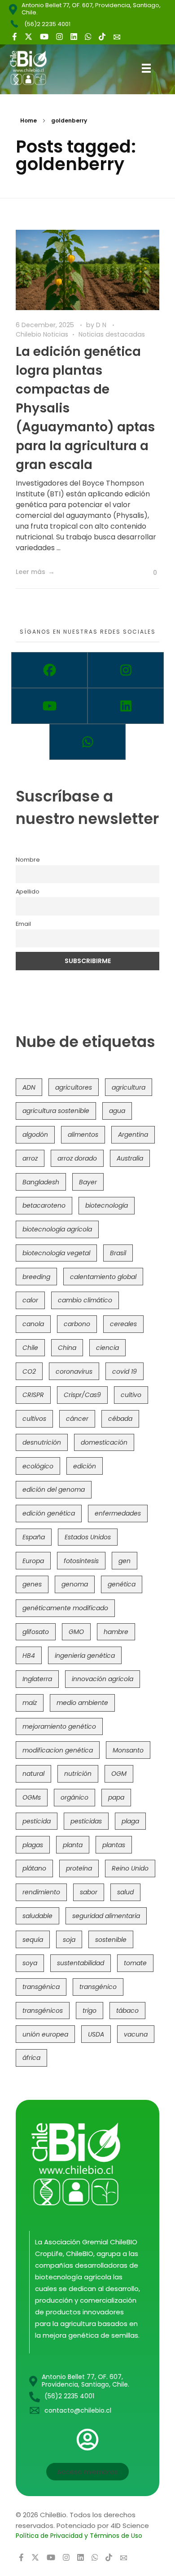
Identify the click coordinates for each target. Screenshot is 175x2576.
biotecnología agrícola (57, 1229)
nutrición (78, 1774)
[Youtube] (49, 706)
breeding (36, 1277)
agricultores (74, 1087)
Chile (30, 1348)
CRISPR (33, 1395)
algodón (35, 1135)
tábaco (127, 2011)
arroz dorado (77, 1158)
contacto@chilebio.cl (78, 2410)
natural (33, 1774)
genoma (75, 1584)
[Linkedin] (126, 706)
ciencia (107, 1348)
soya (30, 1963)
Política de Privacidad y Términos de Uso (79, 2536)
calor (30, 1300)
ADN (29, 1087)
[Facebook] (49, 670)
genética (122, 1584)
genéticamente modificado (65, 1608)
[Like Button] (148, 573)
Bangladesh (41, 1182)
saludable (37, 1916)
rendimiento (41, 1892)
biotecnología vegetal (56, 1253)
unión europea (45, 2034)
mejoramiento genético (59, 1726)
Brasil (118, 1253)
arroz (30, 1158)
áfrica (31, 2058)
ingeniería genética (85, 1656)
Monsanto (128, 1750)
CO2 (29, 1371)
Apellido (28, 892)
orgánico (74, 1797)
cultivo (131, 1395)
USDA (96, 2034)
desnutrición (42, 1442)
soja (69, 1940)
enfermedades (118, 1513)
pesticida (37, 1821)
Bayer (88, 1182)
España (34, 1537)
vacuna (136, 2034)
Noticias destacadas (112, 334)
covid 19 (125, 1371)
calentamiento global (103, 1277)
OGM (119, 1774)
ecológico (38, 1466)
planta (73, 1845)
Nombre (28, 860)
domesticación (104, 1442)
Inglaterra (37, 1679)
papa (116, 1797)
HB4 (29, 1656)
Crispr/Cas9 (82, 1395)
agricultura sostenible (56, 1111)
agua (117, 1111)
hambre (116, 1632)
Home (28, 120)
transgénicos (43, 2011)
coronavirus (74, 1371)
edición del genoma (54, 1490)
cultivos (34, 1419)
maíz (30, 1703)
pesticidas (86, 1821)
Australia (130, 1158)
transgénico (98, 1987)
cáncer (77, 1419)
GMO (76, 1632)
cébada (120, 1419)
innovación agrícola (103, 1679)
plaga (130, 1821)
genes (32, 1584)
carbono (77, 1324)
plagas (33, 1845)
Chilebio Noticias (42, 334)
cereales (123, 1324)
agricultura (129, 1087)
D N (102, 325)
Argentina (133, 1135)
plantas (114, 1845)
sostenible (111, 1940)
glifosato (36, 1632)
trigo (90, 2011)
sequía (33, 1940)
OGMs (32, 1797)
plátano (34, 1868)
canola (33, 1324)
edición (85, 1466)
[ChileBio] (35, 68)
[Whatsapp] (87, 742)
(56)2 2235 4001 (47, 24)
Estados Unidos (88, 1537)
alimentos (83, 1135)
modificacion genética (58, 1750)
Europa (33, 1561)
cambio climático (85, 1300)
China (67, 1348)
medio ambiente (82, 1703)
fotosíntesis (81, 1561)
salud (125, 1892)
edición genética (49, 1513)
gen (125, 1561)
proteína (79, 1868)
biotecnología (107, 1205)
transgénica (41, 1987)
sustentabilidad (81, 1963)
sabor (89, 1892)
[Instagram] (126, 670)
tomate (135, 1963)
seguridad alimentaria (106, 1916)
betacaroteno (44, 1205)
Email (23, 924)
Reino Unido (130, 1868)
